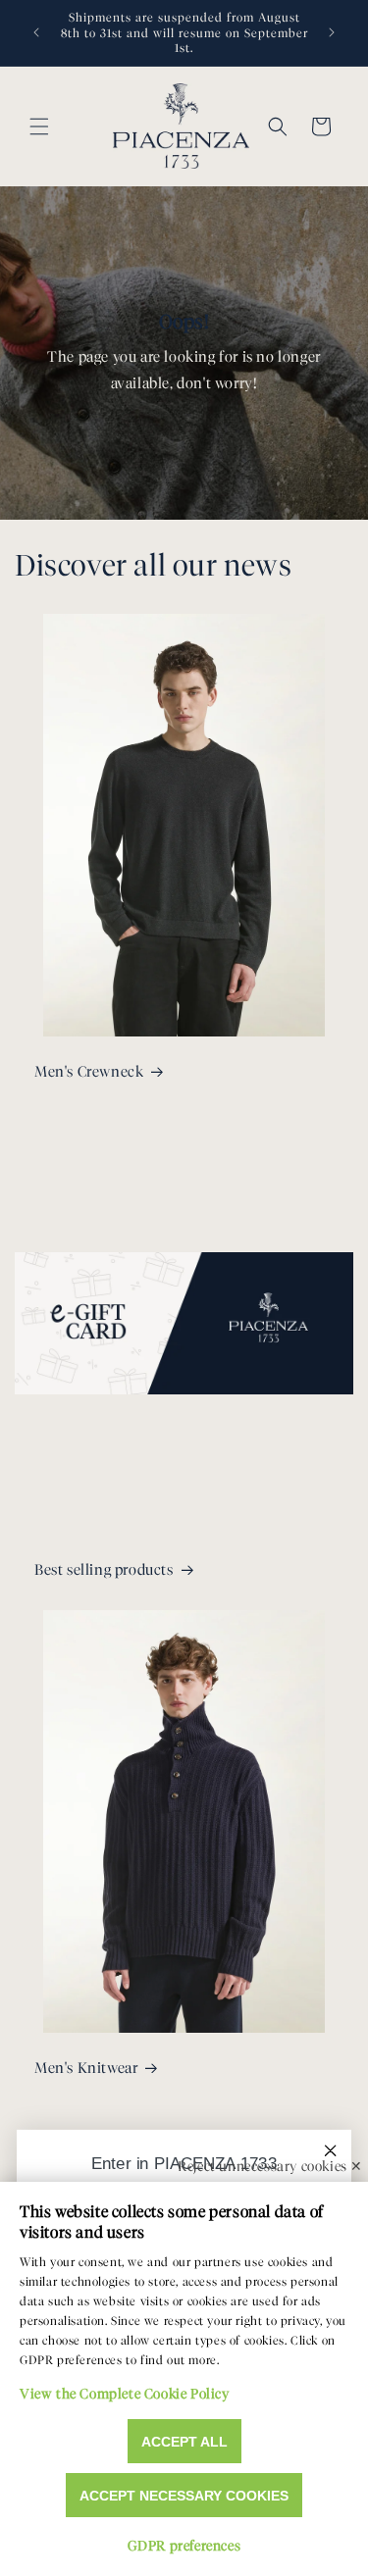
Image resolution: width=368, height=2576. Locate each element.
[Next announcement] (332, 32)
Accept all (184, 2442)
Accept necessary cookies (184, 2496)
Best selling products (104, 1570)
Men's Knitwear (86, 2068)
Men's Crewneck (89, 1072)
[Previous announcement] (36, 32)
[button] (39, 126)
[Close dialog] (331, 2150)
